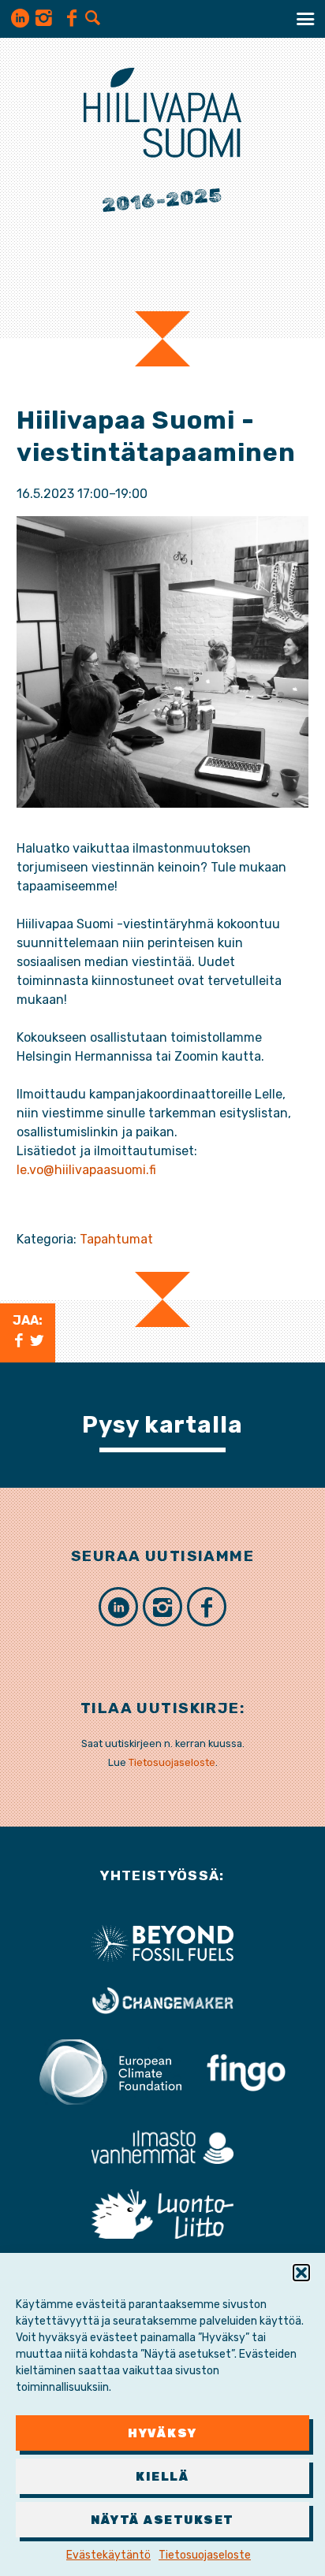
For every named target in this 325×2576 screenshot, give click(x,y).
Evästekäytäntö (108, 2555)
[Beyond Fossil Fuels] (162, 1942)
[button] (301, 2273)
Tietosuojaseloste (205, 2555)
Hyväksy (162, 2433)
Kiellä (162, 2477)
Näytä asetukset (162, 2520)
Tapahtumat (116, 1239)
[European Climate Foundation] (110, 2071)
